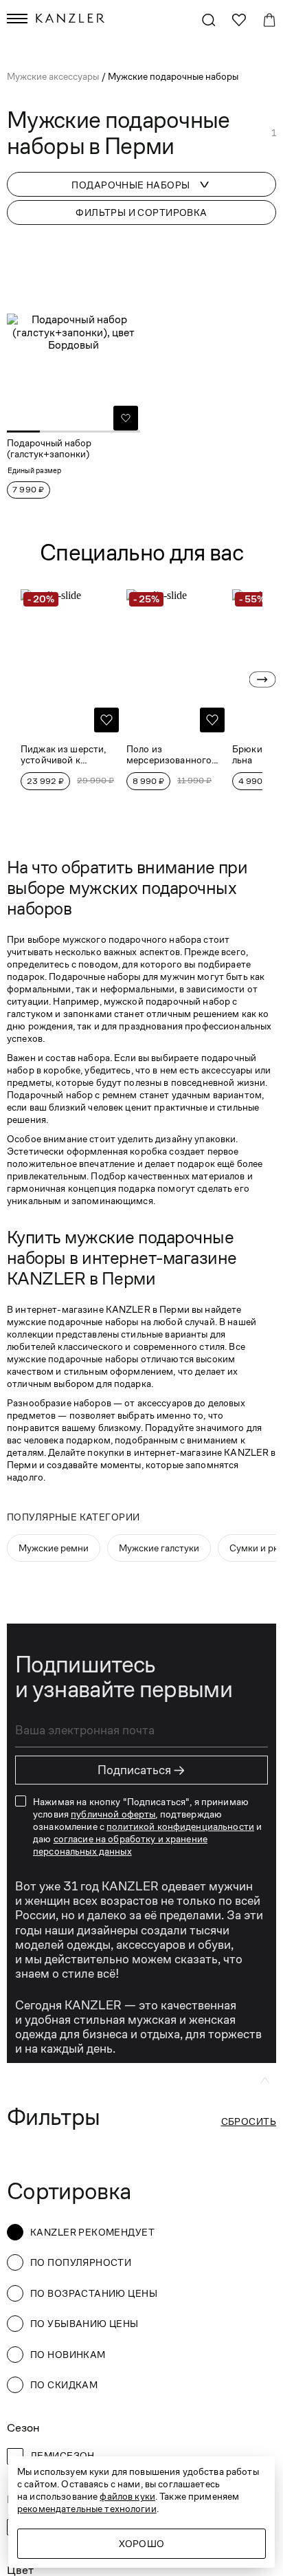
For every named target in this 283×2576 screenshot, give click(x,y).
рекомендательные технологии (87, 2509)
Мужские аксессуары (54, 76)
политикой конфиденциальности (180, 1826)
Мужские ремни (54, 1548)
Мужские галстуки (159, 1548)
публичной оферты (113, 1814)
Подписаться (141, 1770)
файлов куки (127, 2496)
